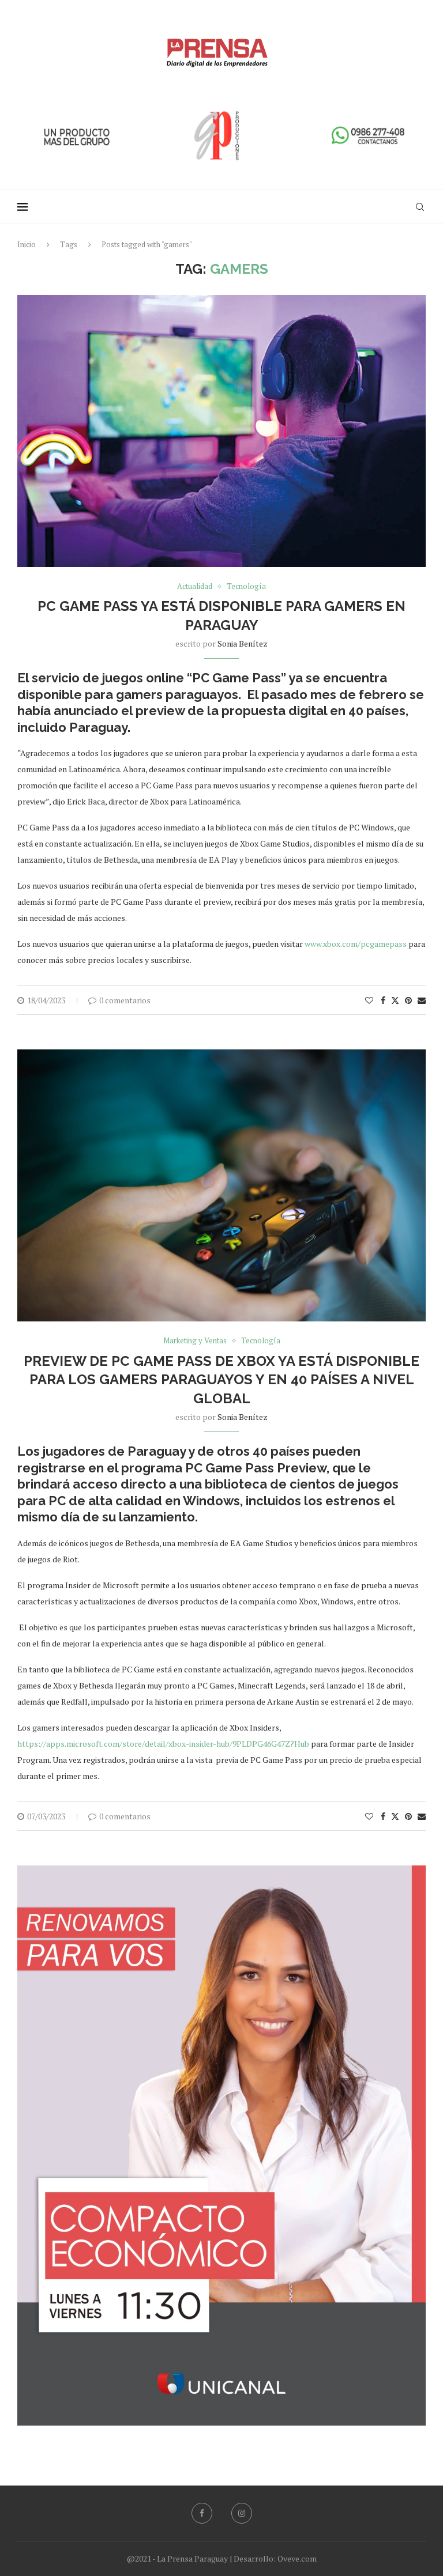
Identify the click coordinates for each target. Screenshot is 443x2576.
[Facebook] (202, 2513)
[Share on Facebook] (383, 1000)
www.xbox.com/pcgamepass (356, 944)
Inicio (27, 244)
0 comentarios (125, 1000)
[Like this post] (369, 1000)
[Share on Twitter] (395, 1000)
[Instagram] (242, 2513)
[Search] (420, 207)
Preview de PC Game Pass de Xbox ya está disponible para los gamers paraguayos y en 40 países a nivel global (221, 1380)
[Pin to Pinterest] (408, 1000)
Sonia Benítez (243, 643)
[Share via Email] (422, 1000)
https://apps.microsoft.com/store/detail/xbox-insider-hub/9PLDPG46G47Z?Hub (163, 1744)
